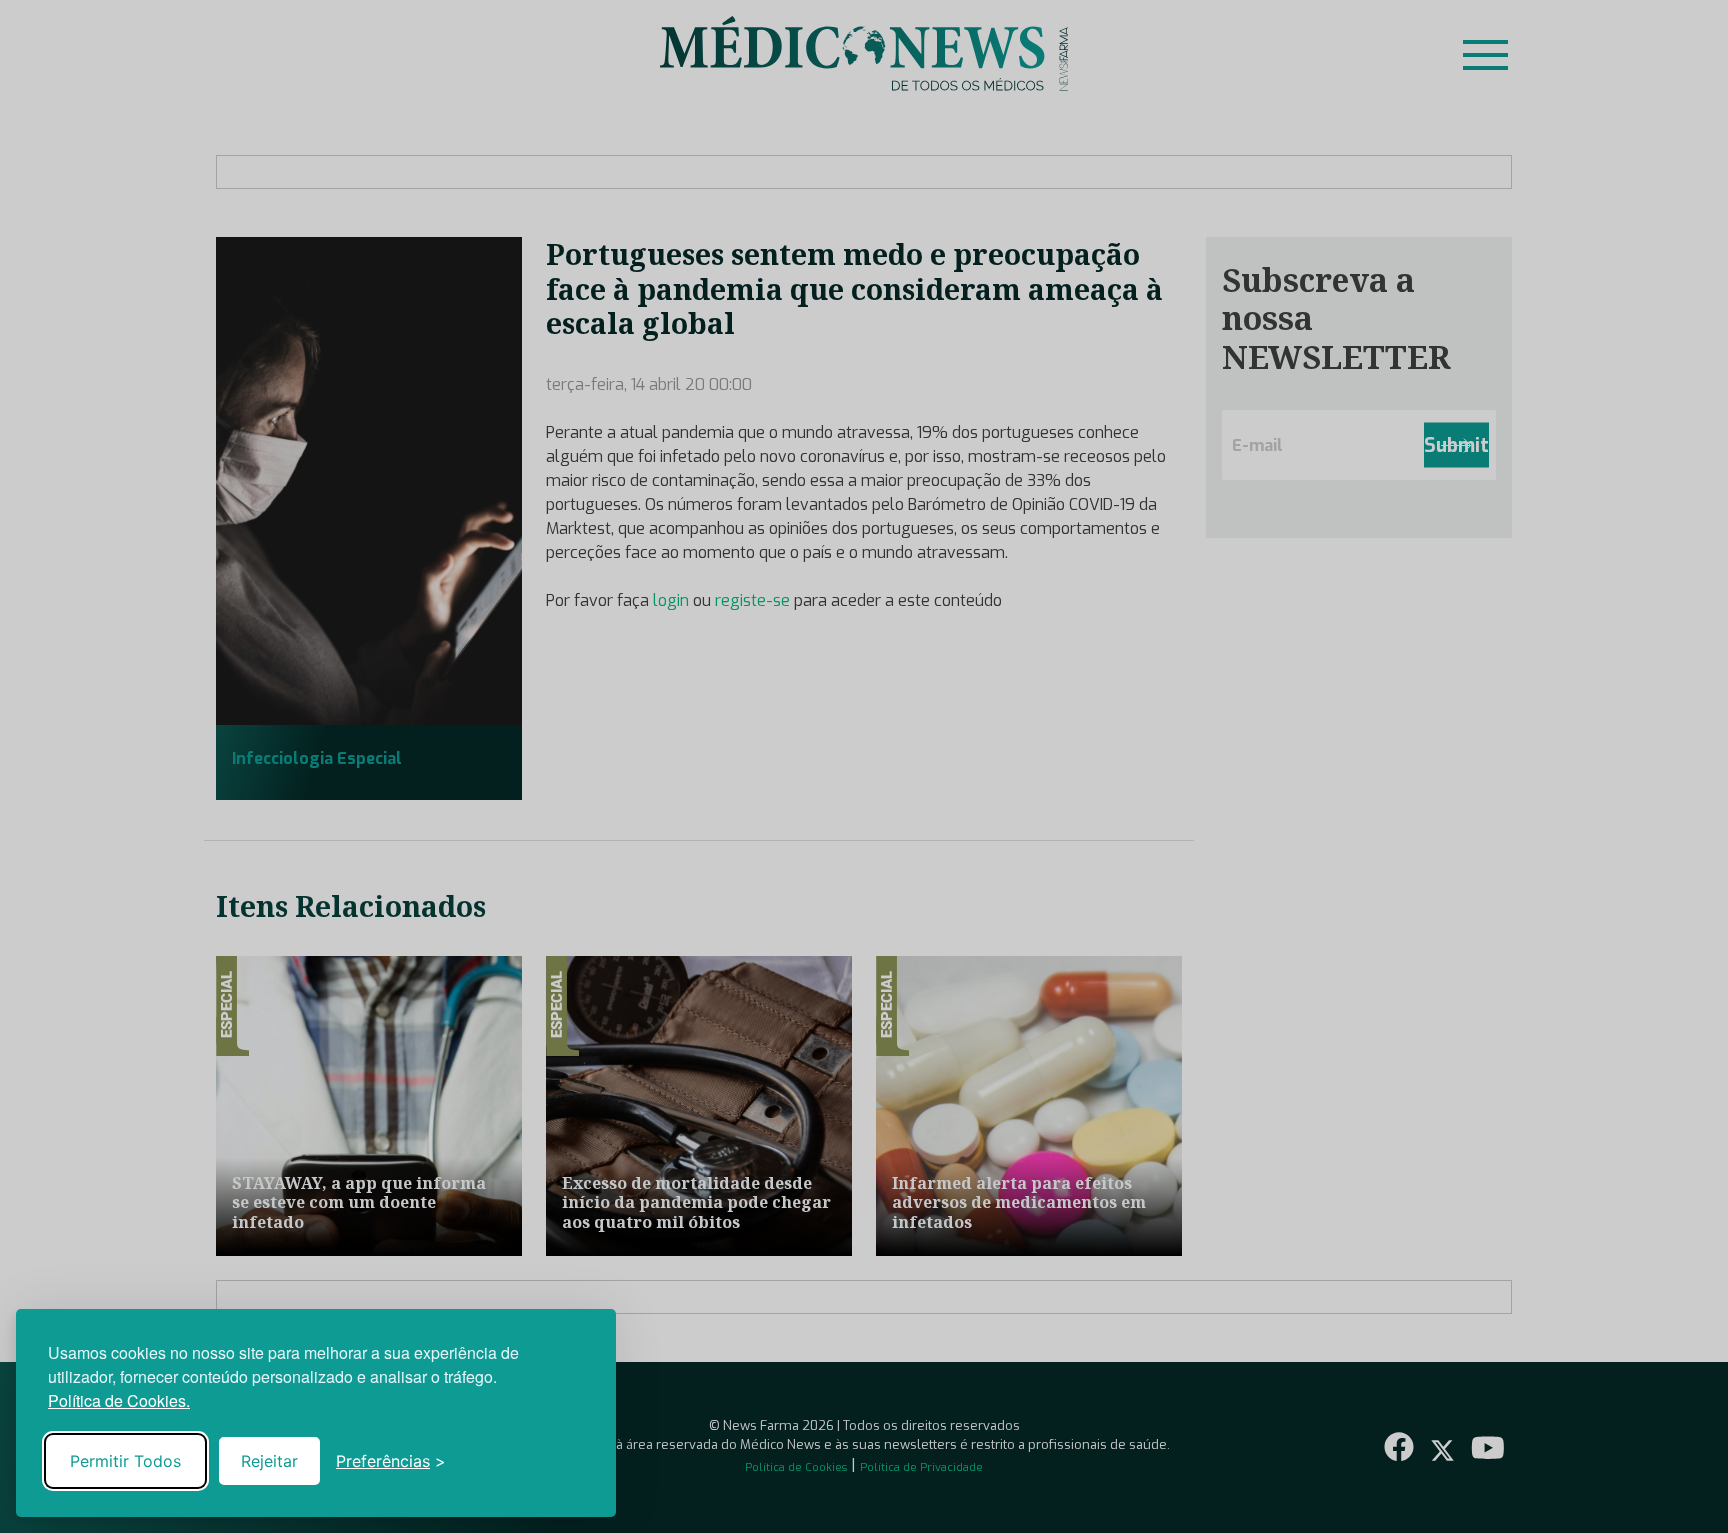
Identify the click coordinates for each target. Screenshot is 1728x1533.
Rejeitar (269, 1461)
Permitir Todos (125, 1461)
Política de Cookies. (119, 1400)
